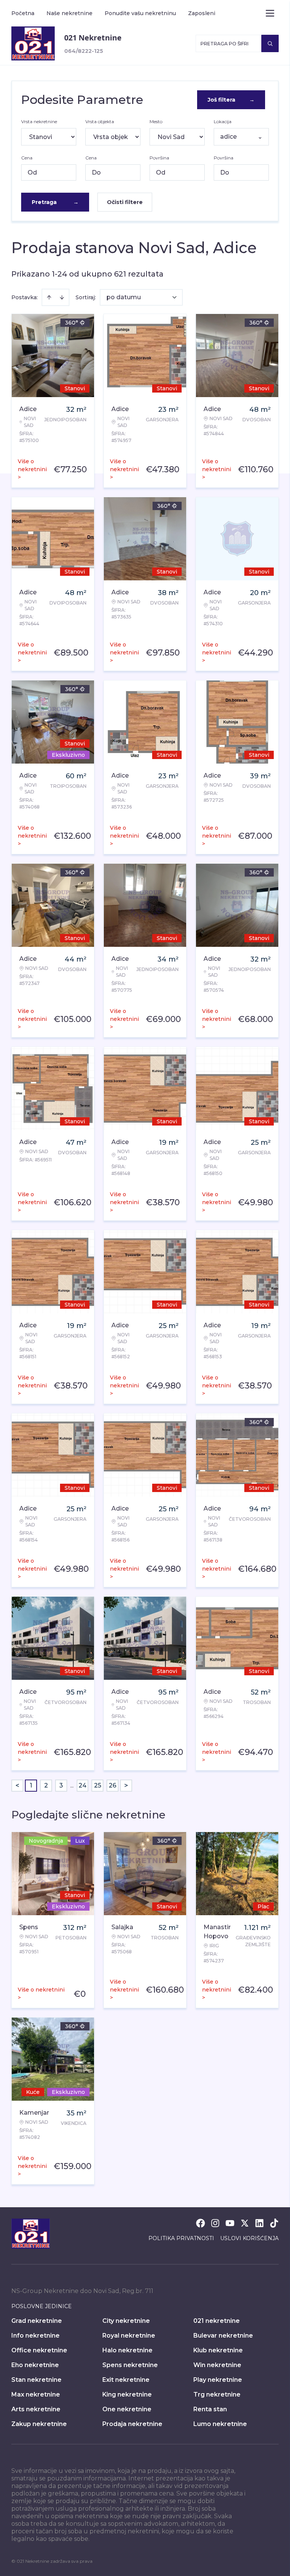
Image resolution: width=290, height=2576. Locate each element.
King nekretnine (127, 2394)
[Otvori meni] (270, 13)
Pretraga (55, 202)
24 (83, 1785)
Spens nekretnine (130, 2365)
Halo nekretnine (127, 2350)
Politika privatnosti (181, 2238)
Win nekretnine (217, 2365)
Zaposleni (202, 13)
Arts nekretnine (36, 2409)
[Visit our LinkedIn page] (259, 2223)
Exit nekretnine (126, 2380)
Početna (23, 13)
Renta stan (210, 2409)
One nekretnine (127, 2409)
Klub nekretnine (218, 2350)
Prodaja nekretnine (132, 2424)
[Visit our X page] (245, 2223)
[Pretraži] (270, 43)
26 (113, 1785)
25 (98, 1785)
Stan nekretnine (36, 2380)
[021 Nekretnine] (33, 43)
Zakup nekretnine (39, 2424)
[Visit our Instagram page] (215, 2223)
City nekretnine (126, 2321)
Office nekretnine (39, 2350)
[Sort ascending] (49, 297)
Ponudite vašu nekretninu (140, 13)
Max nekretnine (36, 2394)
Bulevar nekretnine (223, 2336)
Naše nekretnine (69, 13)
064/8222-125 (84, 51)
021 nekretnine (217, 2321)
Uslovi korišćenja (249, 2238)
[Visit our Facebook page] (201, 2223)
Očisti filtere (125, 202)
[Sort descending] (62, 297)
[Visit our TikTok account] (274, 2223)
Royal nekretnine (129, 2336)
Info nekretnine (35, 2336)
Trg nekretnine (217, 2394)
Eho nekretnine (35, 2365)
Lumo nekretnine (220, 2424)
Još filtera (231, 100)
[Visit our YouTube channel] (230, 2223)
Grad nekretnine (37, 2321)
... (72, 1785)
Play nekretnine (218, 2380)
